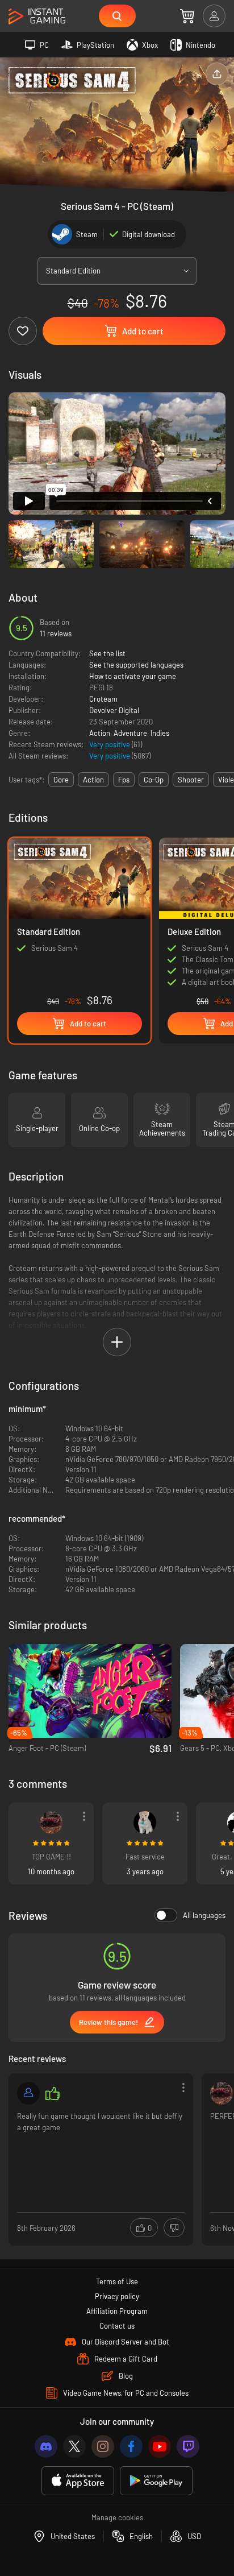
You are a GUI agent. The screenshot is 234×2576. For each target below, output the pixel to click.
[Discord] (46, 2446)
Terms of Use (117, 2281)
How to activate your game (133, 676)
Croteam (103, 699)
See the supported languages (136, 665)
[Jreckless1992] (28, 2093)
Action (100, 733)
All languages (204, 1915)
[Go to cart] (187, 16)
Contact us (117, 2326)
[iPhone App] (78, 2481)
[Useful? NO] (174, 2228)
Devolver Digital (114, 710)
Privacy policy (117, 2296)
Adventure (130, 733)
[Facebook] (131, 2446)
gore (61, 780)
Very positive (110, 744)
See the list (107, 653)
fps (124, 780)
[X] (74, 2446)
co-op (154, 780)
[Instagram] (103, 2446)
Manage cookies (117, 2517)
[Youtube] (160, 2446)
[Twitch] (188, 2446)
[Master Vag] (51, 1823)
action (93, 780)
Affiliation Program (117, 2311)
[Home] (37, 17)
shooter (191, 780)
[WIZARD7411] (145, 1823)
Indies (160, 733)
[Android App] (156, 2481)
